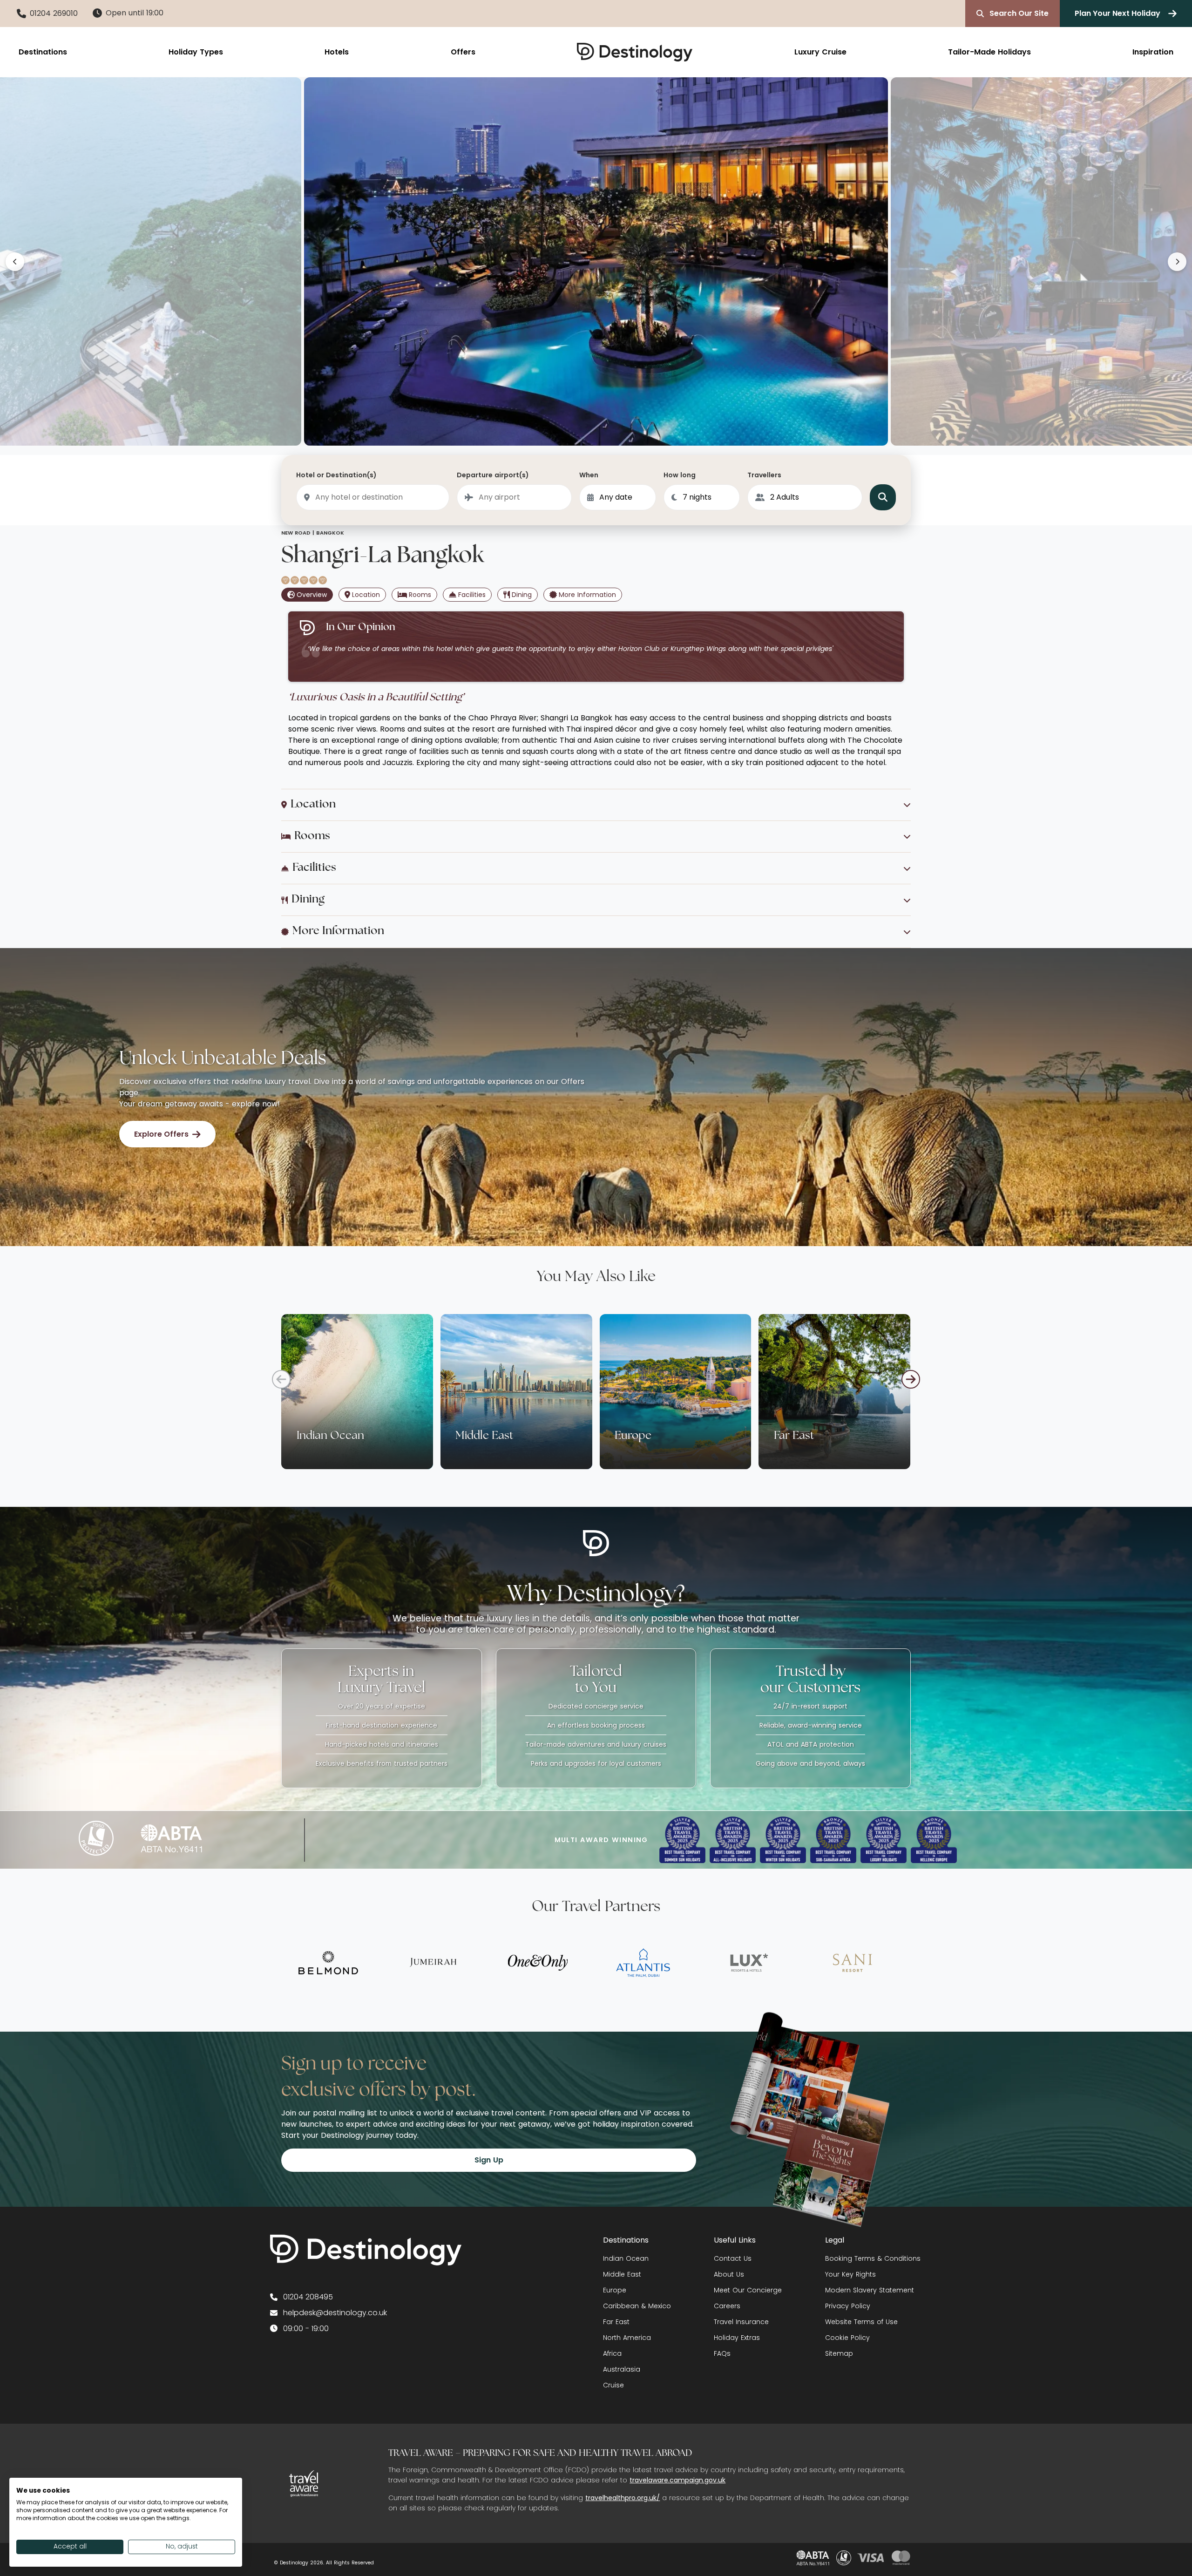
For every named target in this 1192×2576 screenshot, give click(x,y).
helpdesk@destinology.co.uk (335, 2313)
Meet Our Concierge (748, 2290)
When (589, 475)
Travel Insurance (741, 2322)
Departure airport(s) (493, 475)
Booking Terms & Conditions (873, 2258)
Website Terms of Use (861, 2322)
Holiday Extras (737, 2338)
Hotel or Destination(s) (336, 475)
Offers (463, 52)
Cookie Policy (847, 2338)
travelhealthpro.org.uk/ (623, 2498)
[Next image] (1177, 262)
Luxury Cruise (820, 52)
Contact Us (733, 2258)
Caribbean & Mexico (637, 2306)
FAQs (722, 2353)
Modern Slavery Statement (870, 2290)
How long (680, 475)
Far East (616, 2322)
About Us (729, 2274)
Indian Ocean (626, 2258)
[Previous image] (15, 262)
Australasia (622, 2369)
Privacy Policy (848, 2306)
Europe (615, 2290)
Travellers (764, 475)
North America (627, 2338)
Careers (727, 2306)
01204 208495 (308, 2297)
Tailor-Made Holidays (989, 52)
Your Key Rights (850, 2274)
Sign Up (489, 2160)
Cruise (613, 2385)
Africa (612, 2353)
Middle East (622, 2274)
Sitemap (839, 2353)
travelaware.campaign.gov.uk (677, 2480)
